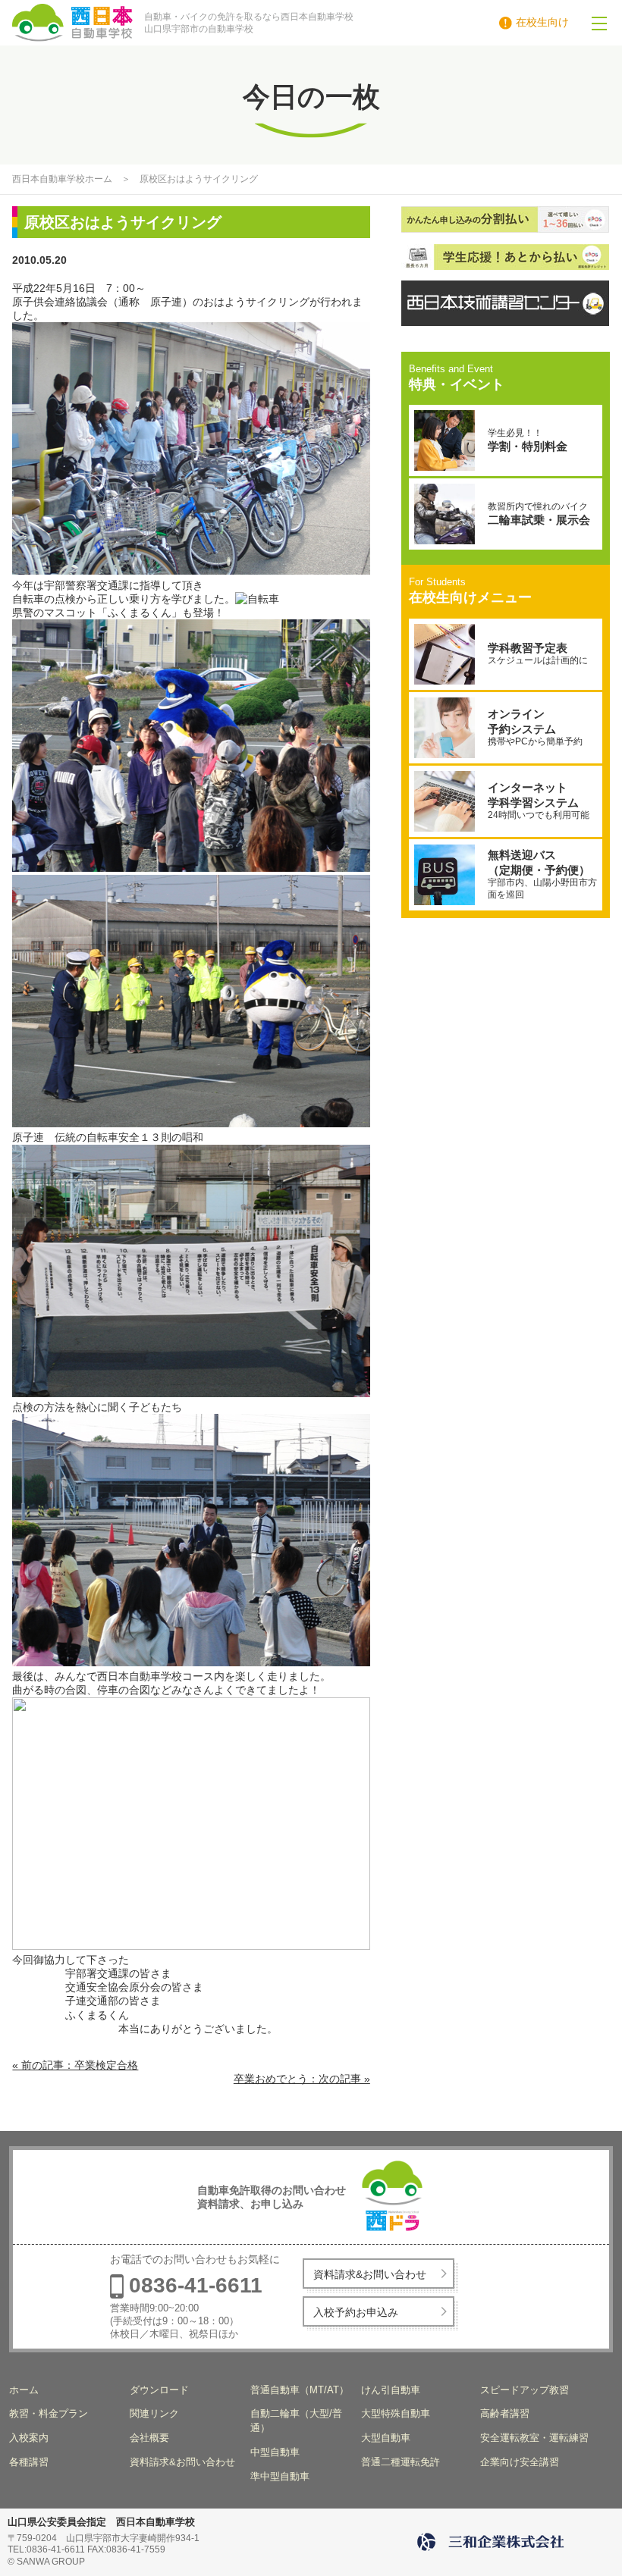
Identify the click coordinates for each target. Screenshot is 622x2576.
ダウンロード (159, 2390)
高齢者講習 (505, 2413)
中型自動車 (275, 2452)
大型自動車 (386, 2438)
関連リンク (154, 2413)
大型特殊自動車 (396, 2413)
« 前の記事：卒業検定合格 (75, 2065)
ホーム (24, 2390)
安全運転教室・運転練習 (534, 2438)
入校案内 (29, 2438)
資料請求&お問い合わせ (370, 2274)
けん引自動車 (391, 2390)
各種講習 (29, 2462)
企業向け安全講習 (520, 2462)
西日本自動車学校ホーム (62, 179)
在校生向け (542, 22)
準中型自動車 (280, 2476)
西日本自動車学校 (112, 23)
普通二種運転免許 (401, 2462)
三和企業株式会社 (493, 2542)
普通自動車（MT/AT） (300, 2390)
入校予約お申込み (356, 2312)
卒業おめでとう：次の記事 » (302, 2079)
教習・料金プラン (49, 2413)
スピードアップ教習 (525, 2390)
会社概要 (149, 2438)
